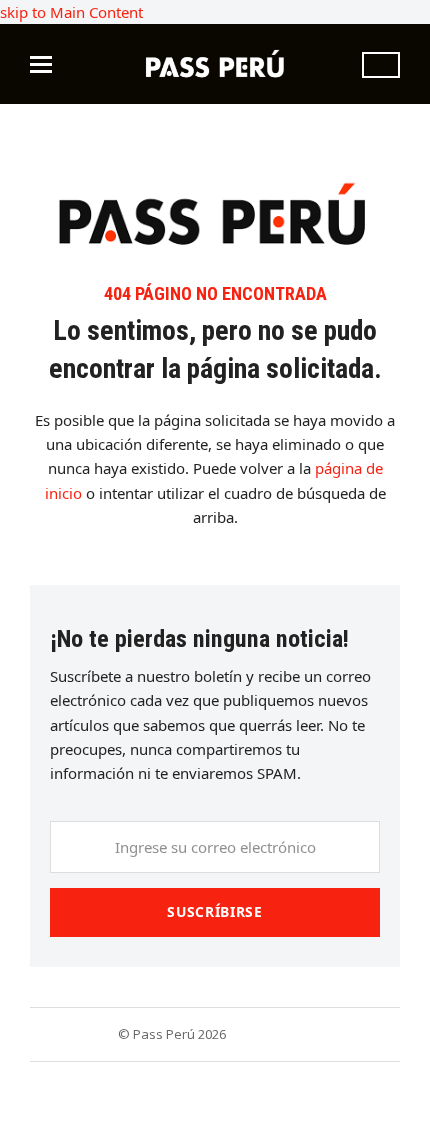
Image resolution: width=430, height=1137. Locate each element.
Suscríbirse (215, 911)
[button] (41, 64)
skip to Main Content (71, 12)
